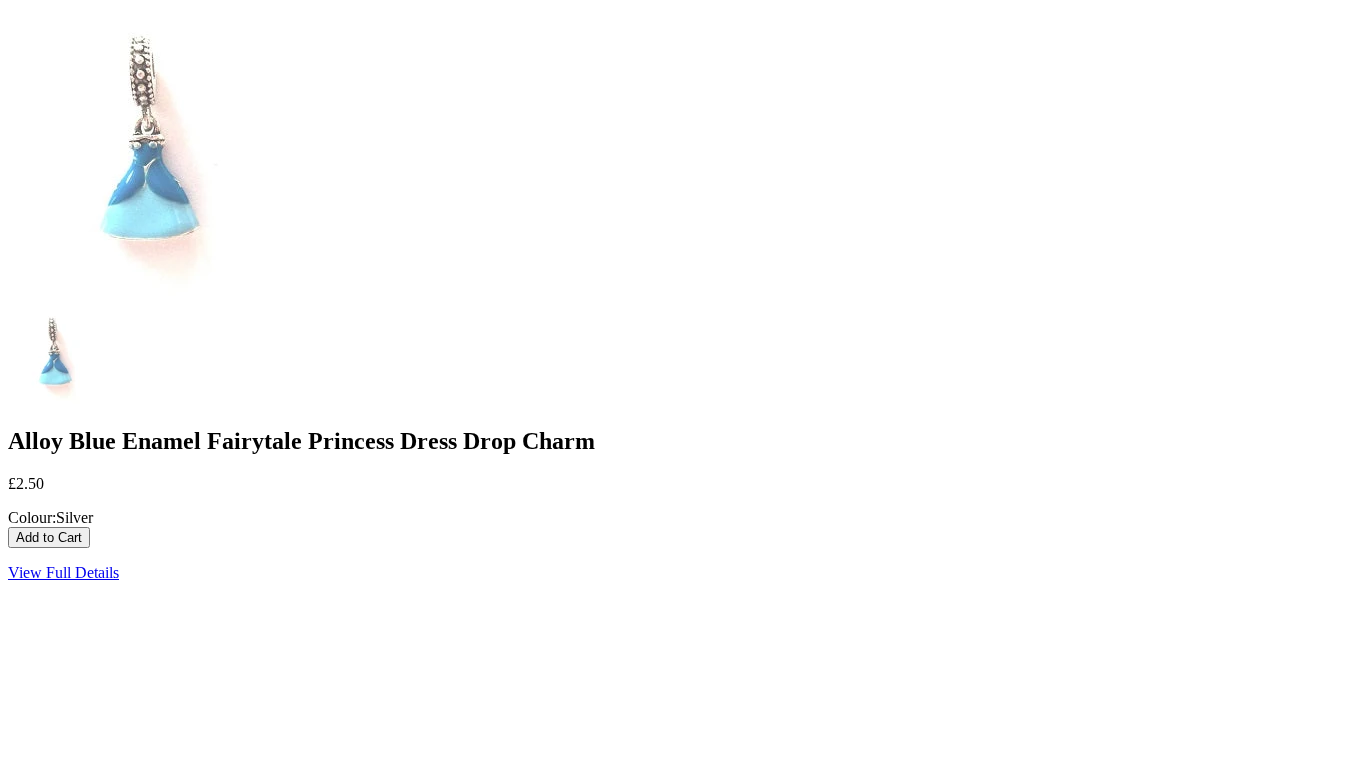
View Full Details (63, 572)
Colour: (32, 517)
